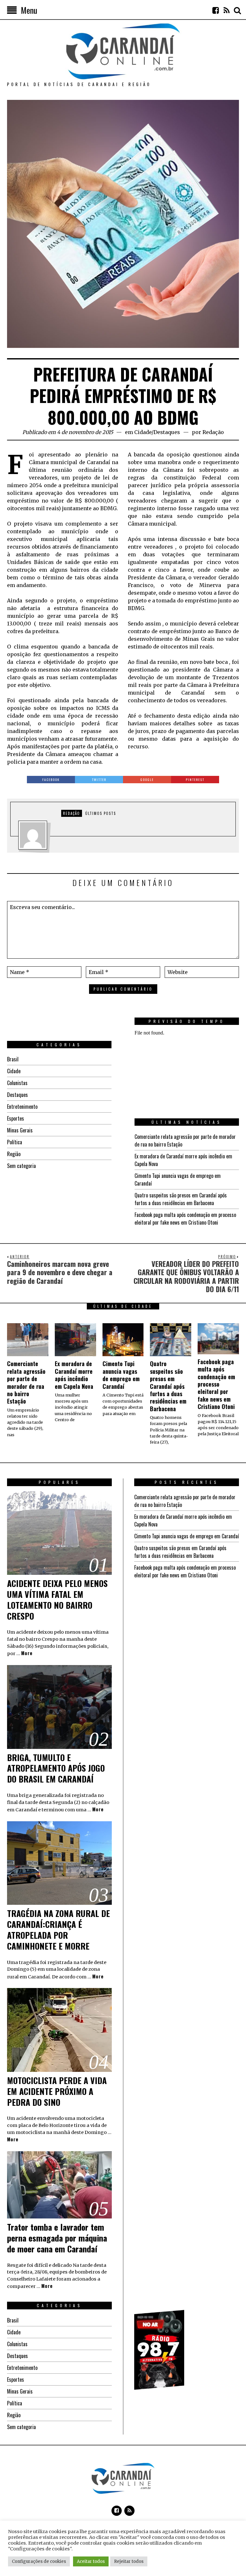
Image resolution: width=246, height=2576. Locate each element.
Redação (213, 432)
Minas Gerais (20, 1130)
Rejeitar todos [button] (129, 2561)
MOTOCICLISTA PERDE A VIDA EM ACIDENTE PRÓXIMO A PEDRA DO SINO (57, 2091)
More (27, 1653)
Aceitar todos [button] (91, 2561)
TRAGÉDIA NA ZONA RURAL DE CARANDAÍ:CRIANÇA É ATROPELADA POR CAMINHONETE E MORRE (58, 1929)
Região (14, 1154)
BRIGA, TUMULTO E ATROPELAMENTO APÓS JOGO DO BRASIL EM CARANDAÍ (56, 1768)
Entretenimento (22, 1107)
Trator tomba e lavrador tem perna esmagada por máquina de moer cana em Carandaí (57, 2238)
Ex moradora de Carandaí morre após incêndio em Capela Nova (74, 1375)
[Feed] (226, 10)
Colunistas (17, 1083)
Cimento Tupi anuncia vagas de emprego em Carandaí (121, 1375)
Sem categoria (21, 1166)
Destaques (167, 432)
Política (15, 1142)
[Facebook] (216, 10)
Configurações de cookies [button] (39, 2561)
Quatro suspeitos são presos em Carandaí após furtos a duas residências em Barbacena (181, 1199)
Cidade (143, 432)
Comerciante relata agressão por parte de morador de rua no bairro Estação (26, 1382)
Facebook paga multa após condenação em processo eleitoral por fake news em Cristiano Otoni (185, 1219)
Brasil (13, 1059)
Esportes (16, 1118)
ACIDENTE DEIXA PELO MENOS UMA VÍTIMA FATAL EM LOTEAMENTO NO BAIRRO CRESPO (57, 1599)
